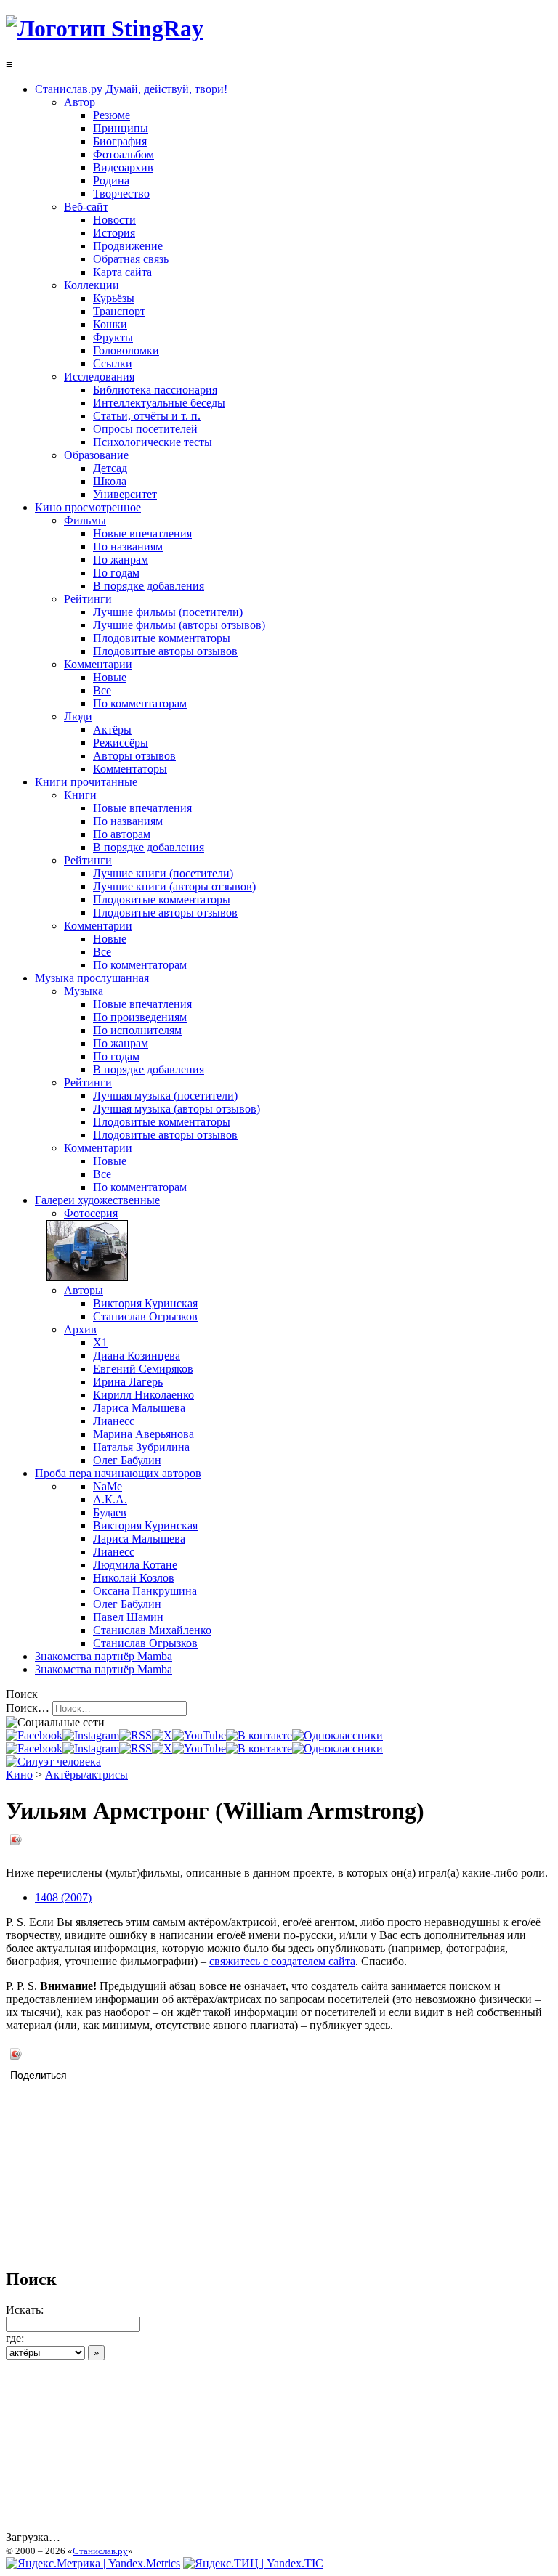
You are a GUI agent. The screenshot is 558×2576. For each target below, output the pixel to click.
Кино (19, 1775)
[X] (162, 1735)
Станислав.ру (100, 2551)
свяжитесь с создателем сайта (282, 1961)
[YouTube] (199, 1735)
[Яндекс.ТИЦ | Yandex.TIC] (253, 2563)
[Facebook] (34, 1735)
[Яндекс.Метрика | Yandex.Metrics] (93, 2563)
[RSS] (136, 1735)
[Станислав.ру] (105, 28)
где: (15, 2338)
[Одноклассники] (337, 1735)
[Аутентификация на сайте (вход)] (53, 1762)
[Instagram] (91, 1735)
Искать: (25, 2310)
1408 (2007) (63, 1897)
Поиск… (28, 1708)
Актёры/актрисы (86, 1775)
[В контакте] (259, 1735)
